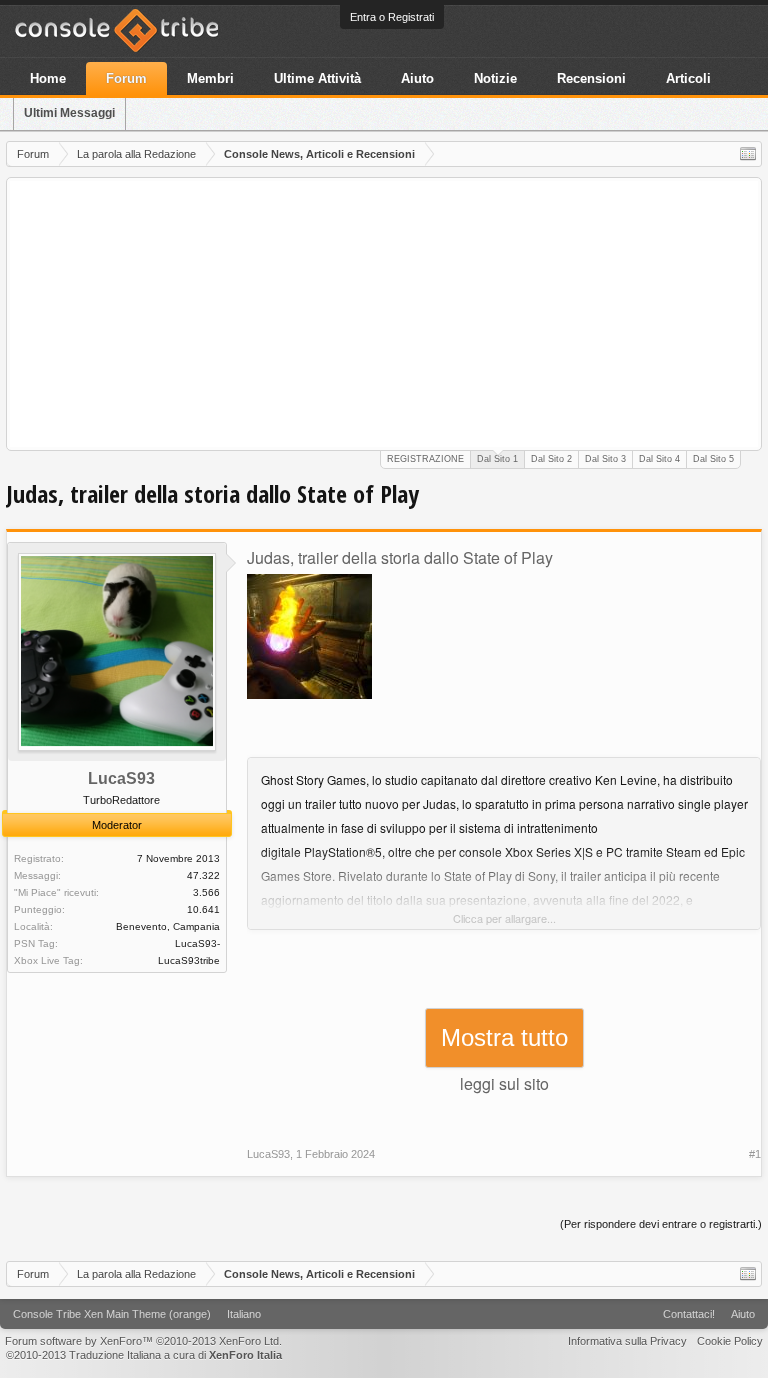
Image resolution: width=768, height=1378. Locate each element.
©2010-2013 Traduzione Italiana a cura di (144, 1355)
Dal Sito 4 (659, 459)
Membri (210, 78)
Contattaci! (689, 1314)
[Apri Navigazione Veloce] (748, 154)
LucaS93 (121, 778)
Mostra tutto (504, 1037)
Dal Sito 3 (605, 459)
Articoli (688, 78)
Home (48, 78)
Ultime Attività (317, 78)
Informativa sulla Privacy (627, 1341)
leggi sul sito (504, 1083)
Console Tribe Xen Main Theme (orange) (112, 1314)
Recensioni (591, 78)
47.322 (203, 875)
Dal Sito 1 (497, 459)
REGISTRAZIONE (425, 459)
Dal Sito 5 (713, 459)
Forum (126, 78)
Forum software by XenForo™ (143, 1341)
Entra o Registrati (392, 17)
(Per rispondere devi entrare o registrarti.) (661, 1224)
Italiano (244, 1314)
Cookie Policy (730, 1341)
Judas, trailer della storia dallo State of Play (400, 557)
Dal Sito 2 (551, 459)
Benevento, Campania (168, 926)
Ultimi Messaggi (69, 113)
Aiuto (417, 78)
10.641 (203, 909)
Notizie (495, 78)
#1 (755, 1154)
